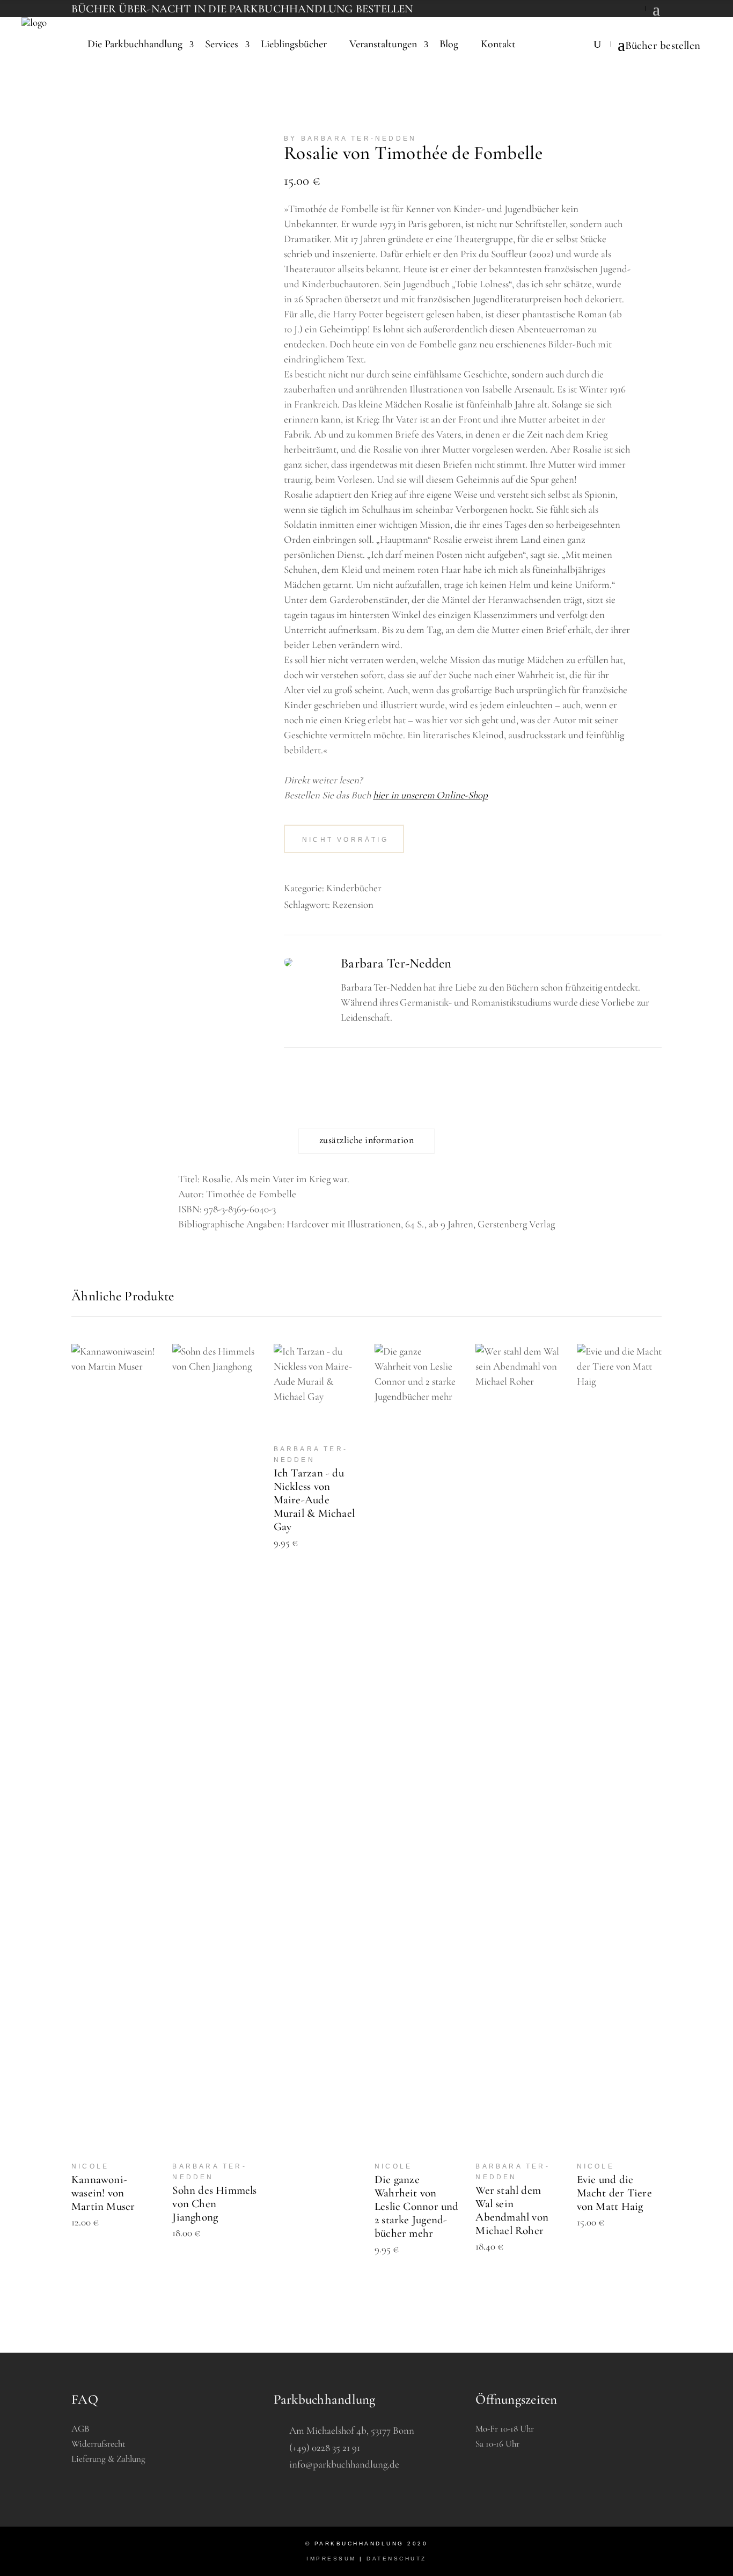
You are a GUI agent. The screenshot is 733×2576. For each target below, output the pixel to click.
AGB (80, 2429)
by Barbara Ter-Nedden (350, 139)
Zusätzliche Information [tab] (366, 1140)
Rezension (353, 904)
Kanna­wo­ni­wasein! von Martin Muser (103, 2193)
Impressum (331, 2559)
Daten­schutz (397, 2559)
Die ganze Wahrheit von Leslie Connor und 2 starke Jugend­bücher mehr (417, 2206)
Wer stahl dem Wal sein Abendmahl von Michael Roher (512, 2210)
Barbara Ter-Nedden (396, 963)
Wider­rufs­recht (98, 2444)
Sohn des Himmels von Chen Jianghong (214, 2204)
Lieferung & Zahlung (108, 2459)
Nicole (90, 2166)
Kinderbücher (354, 888)
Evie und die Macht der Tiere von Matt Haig (614, 2193)
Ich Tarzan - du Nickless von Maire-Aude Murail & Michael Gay (314, 1500)
